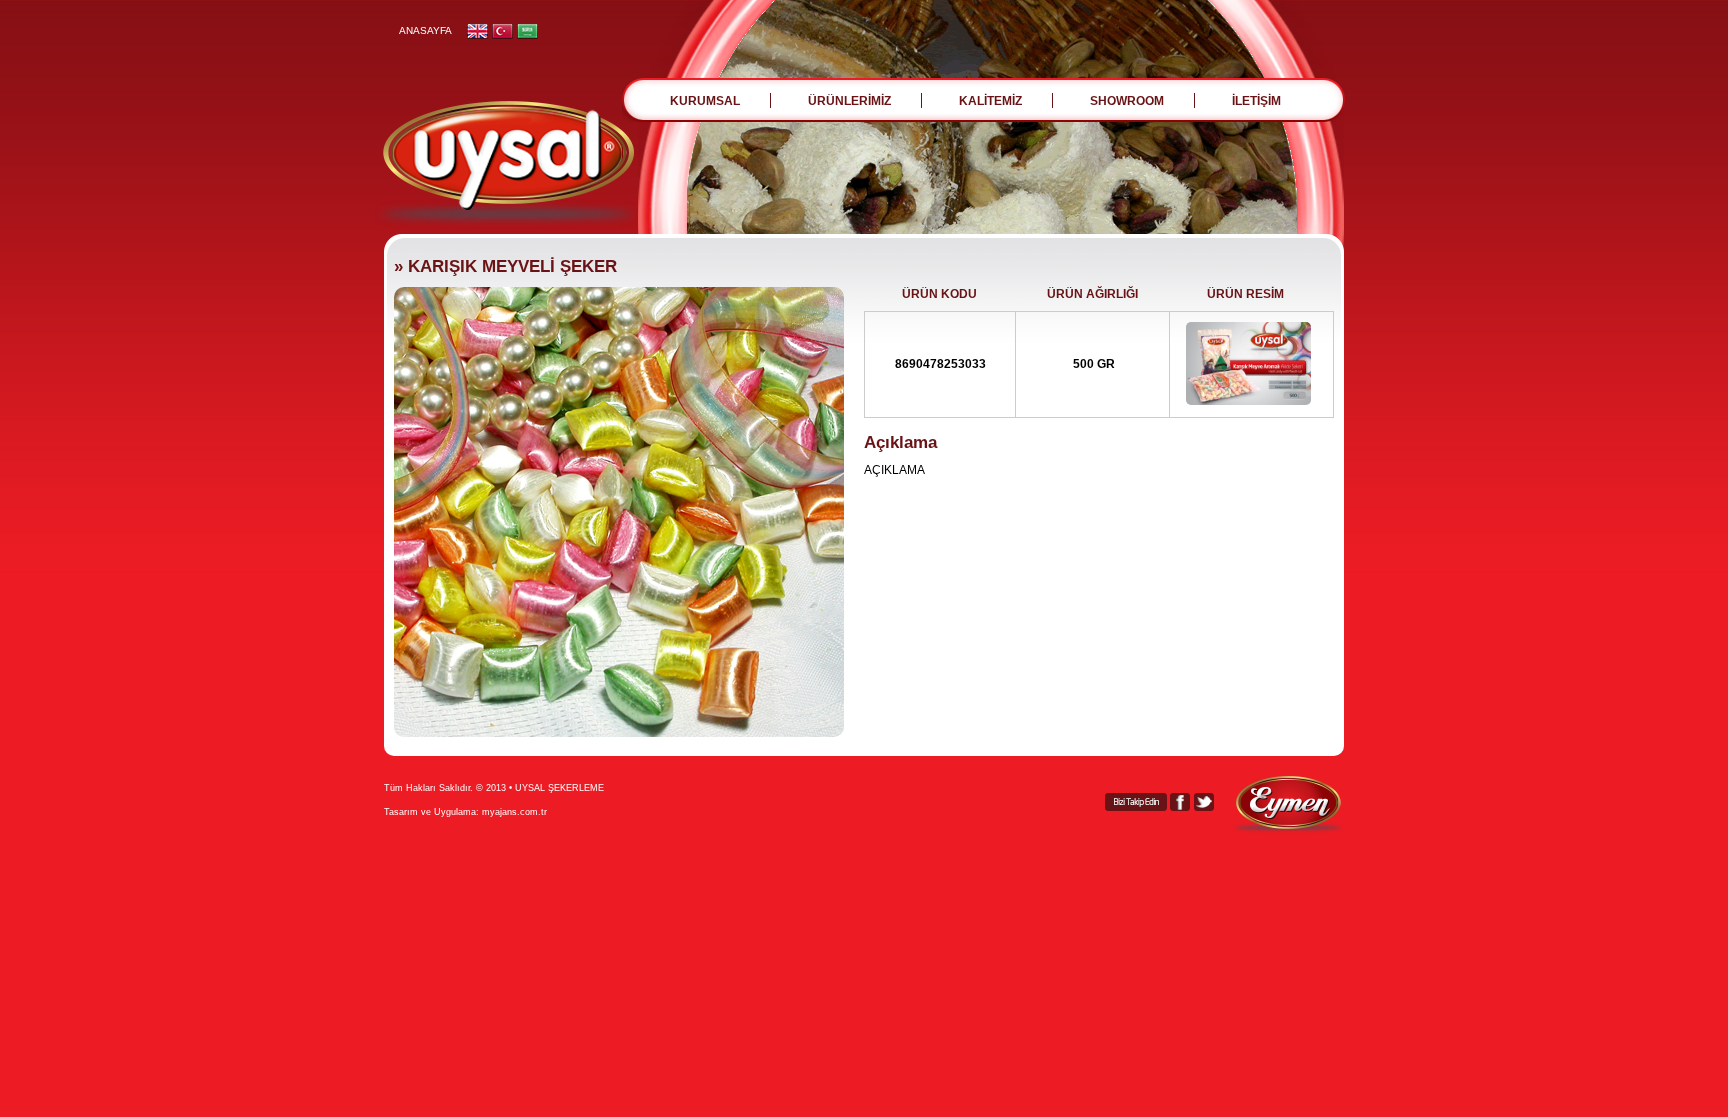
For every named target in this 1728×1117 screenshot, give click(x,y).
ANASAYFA (425, 30)
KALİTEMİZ (990, 101)
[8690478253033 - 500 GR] (1248, 401)
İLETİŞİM (1256, 101)
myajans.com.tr (514, 812)
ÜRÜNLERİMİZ (849, 101)
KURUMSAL (705, 101)
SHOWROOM (1127, 101)
